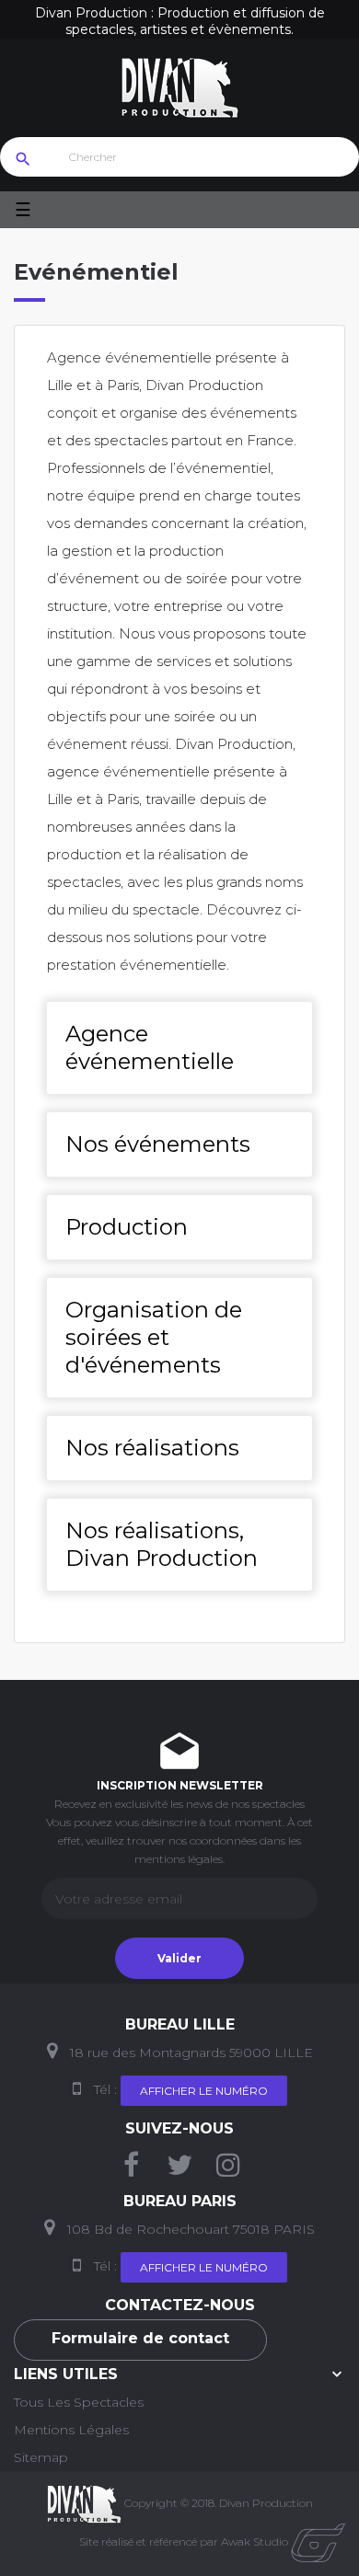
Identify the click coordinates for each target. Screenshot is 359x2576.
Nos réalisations (152, 1448)
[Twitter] (179, 2170)
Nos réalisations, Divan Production (162, 1544)
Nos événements (158, 1144)
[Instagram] (228, 2170)
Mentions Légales (71, 2430)
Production (127, 1227)
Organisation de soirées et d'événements (154, 1337)
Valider (179, 1958)
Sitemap (41, 2457)
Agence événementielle (150, 1047)
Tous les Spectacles (79, 2402)
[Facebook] (131, 2170)
